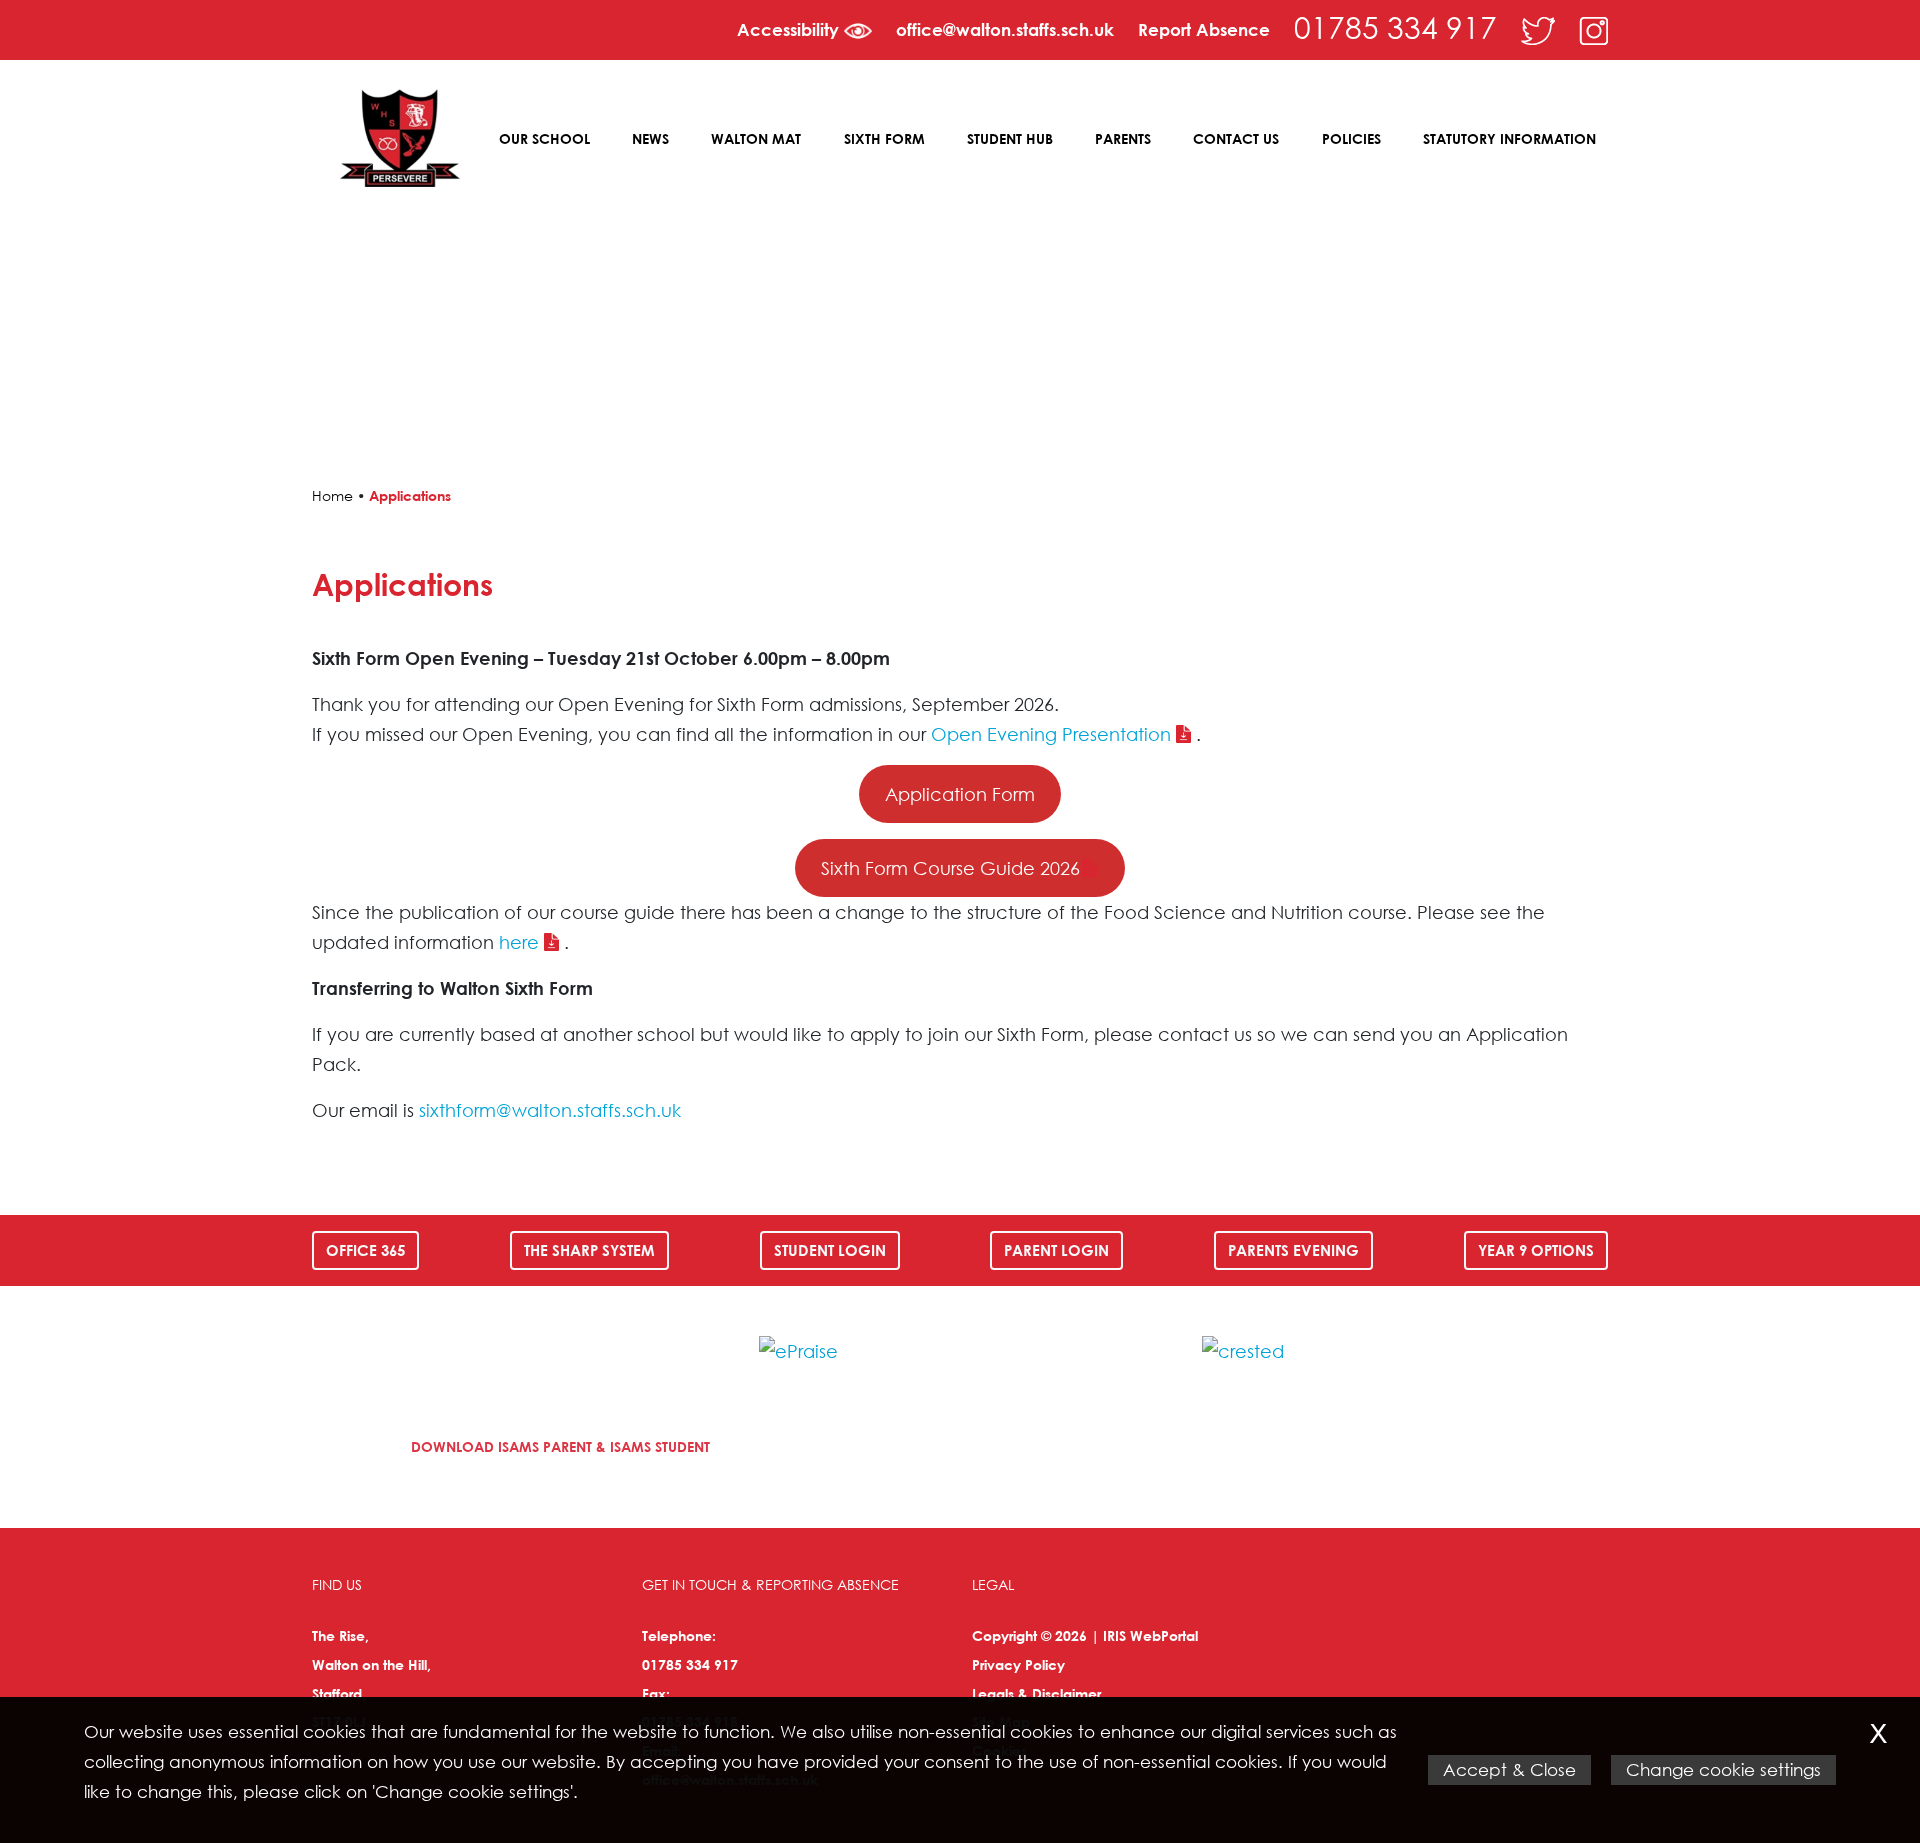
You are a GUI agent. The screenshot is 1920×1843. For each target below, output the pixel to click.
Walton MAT (756, 138)
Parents (1123, 138)
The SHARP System (589, 1250)
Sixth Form (884, 138)
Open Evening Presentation (1051, 734)
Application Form (960, 794)
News (650, 138)
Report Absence (1204, 29)
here (519, 942)
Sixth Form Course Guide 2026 (950, 868)
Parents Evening (1293, 1250)
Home (332, 495)
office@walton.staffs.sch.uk (1005, 29)
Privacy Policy (1018, 1664)
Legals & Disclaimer (1036, 1693)
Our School (544, 138)
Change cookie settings (1723, 1769)
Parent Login (1056, 1250)
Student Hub (1010, 138)
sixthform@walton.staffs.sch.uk (550, 1110)
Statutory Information (1509, 138)
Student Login (830, 1250)
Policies (1351, 138)
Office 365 (365, 1250)
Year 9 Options (1536, 1250)
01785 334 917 (1395, 26)
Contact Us (1236, 138)
